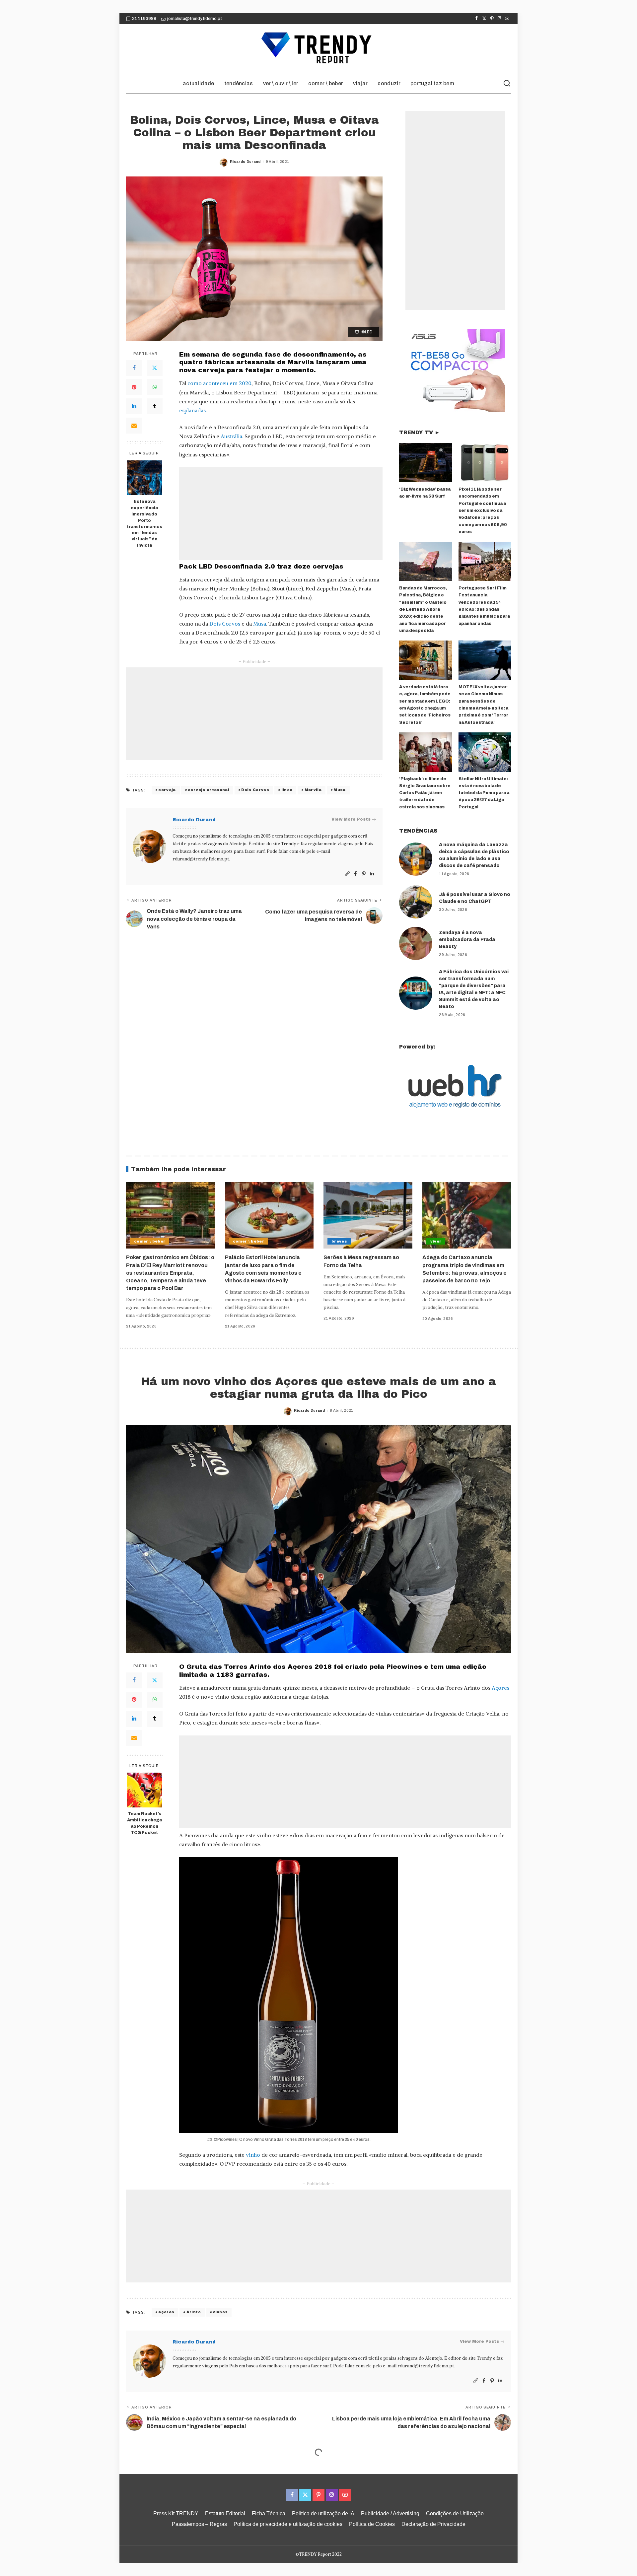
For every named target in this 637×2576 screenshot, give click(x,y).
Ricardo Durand (245, 162)
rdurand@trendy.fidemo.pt (201, 859)
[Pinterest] (492, 19)
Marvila (313, 790)
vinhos (220, 2312)
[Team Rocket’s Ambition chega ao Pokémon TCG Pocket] (144, 1790)
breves (339, 1241)
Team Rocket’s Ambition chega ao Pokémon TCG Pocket (144, 1823)
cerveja (167, 790)
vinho (253, 2155)
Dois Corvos (225, 624)
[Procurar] (507, 84)
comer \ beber (150, 1241)
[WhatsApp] (155, 387)
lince (287, 790)
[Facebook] (477, 19)
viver (436, 1241)
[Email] (134, 426)
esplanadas (192, 410)
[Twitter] (484, 19)
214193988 (144, 19)
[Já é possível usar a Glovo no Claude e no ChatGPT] (416, 902)
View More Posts (351, 819)
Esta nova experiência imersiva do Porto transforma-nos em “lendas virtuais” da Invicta (144, 523)
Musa (260, 624)
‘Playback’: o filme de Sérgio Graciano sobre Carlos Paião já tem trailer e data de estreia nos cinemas (425, 793)
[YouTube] (507, 19)
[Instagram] (499, 19)
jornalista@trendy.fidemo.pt (195, 19)
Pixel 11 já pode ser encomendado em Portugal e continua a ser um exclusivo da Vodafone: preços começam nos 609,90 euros (483, 510)
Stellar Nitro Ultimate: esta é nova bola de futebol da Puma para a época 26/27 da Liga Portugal (484, 793)
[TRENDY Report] (318, 49)
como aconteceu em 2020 (219, 383)
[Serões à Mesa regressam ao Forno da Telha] (368, 1216)
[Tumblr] (155, 406)
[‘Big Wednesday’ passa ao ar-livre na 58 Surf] (425, 463)
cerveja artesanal (209, 790)
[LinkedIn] (134, 406)
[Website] (347, 874)
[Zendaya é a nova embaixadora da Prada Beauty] (416, 943)
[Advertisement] (281, 513)
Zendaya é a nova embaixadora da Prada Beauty (467, 940)
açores (166, 2312)
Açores (500, 1688)
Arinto (194, 2312)
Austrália (231, 436)
